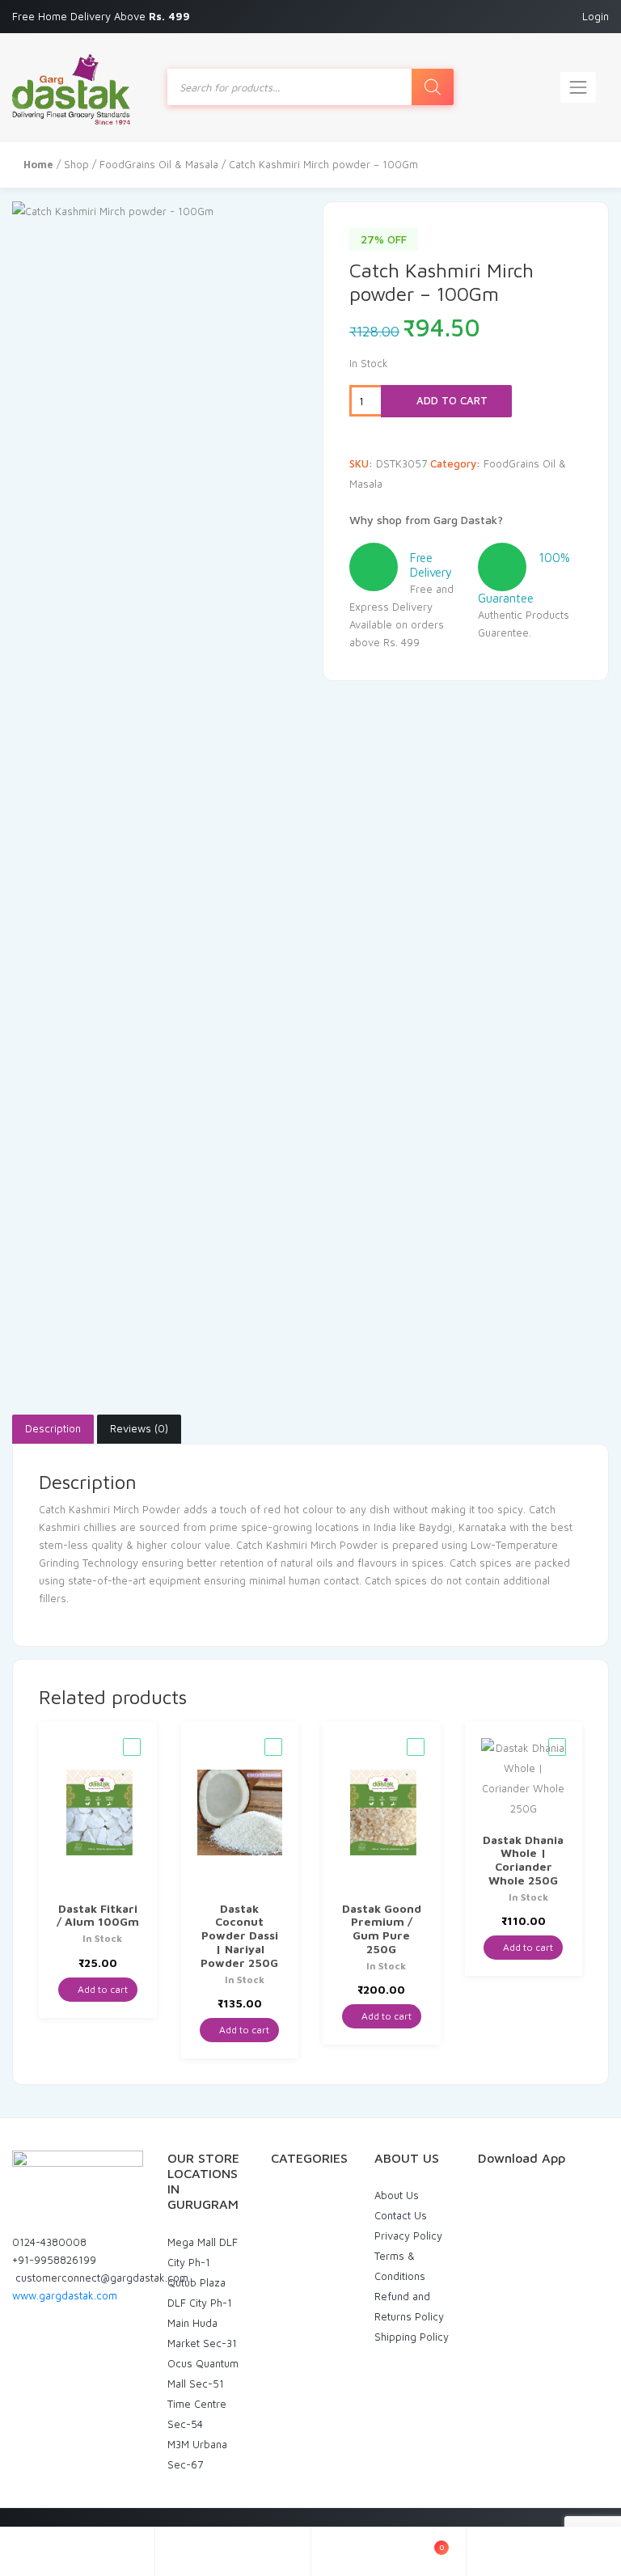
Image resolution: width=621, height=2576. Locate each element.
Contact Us (401, 2215)
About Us (397, 2195)
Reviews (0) (139, 1428)
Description (53, 1428)
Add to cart (450, 400)
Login (596, 16)
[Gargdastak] (71, 87)
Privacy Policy (408, 2235)
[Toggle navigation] (578, 87)
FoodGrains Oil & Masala (159, 164)
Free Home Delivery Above (103, 16)
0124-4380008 (49, 2242)
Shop (76, 164)
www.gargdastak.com (65, 2295)
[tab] (53, 1429)
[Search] (433, 87)
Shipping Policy (412, 2337)
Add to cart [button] (101, 1989)
